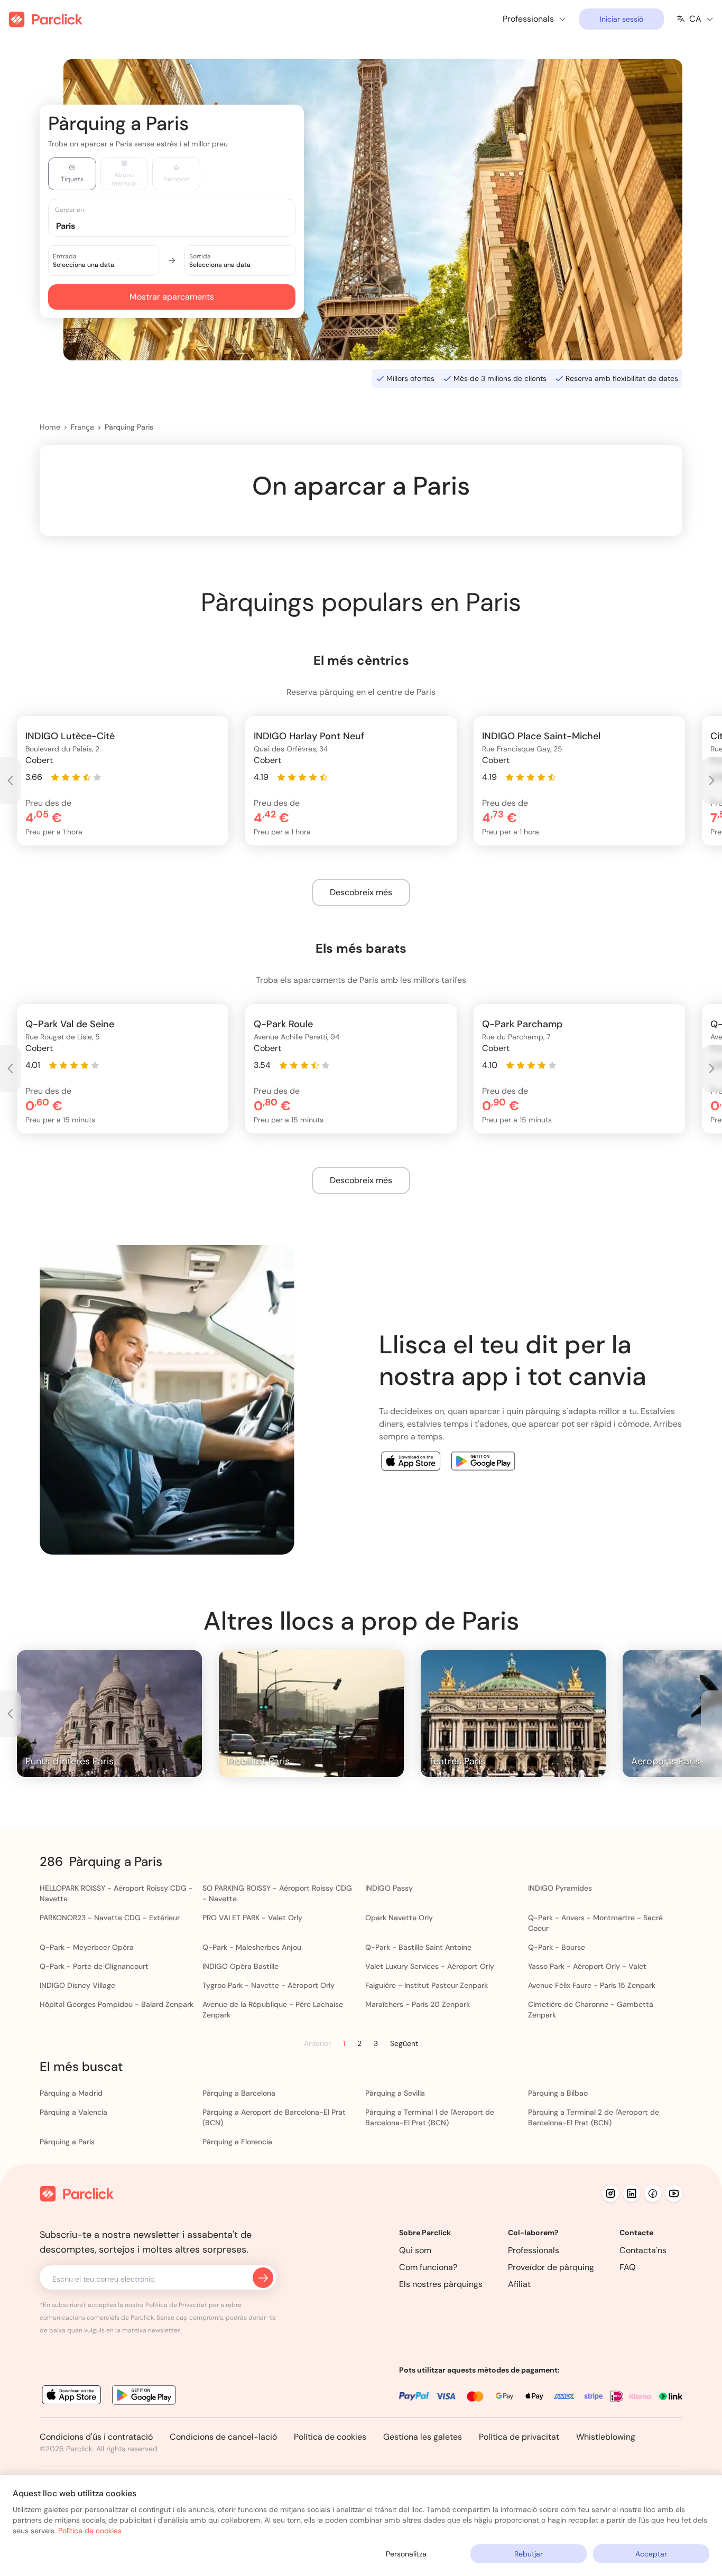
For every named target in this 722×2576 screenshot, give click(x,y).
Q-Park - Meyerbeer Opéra (87, 1947)
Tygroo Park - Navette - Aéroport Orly (269, 1985)
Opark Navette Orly (399, 1918)
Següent (404, 2043)
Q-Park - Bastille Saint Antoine (418, 1947)
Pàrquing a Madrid (71, 2093)
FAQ (628, 2267)
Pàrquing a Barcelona (239, 2093)
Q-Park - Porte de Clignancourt (94, 1966)
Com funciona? (428, 2267)
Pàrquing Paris (129, 427)
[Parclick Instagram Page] (610, 2193)
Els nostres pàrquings (441, 2284)
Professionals (534, 2250)
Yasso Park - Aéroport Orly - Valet (587, 1966)
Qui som (415, 2250)
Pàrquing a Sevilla (395, 2093)
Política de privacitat (519, 2437)
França (82, 427)
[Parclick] (46, 19)
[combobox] (182, 225)
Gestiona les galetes (423, 2437)
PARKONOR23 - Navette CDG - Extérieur (110, 1918)
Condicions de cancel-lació (223, 2437)
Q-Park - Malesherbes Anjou (252, 1947)
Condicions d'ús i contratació (96, 2437)
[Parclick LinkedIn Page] (632, 2193)
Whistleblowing (606, 2437)
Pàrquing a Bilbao (558, 2093)
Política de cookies (330, 2437)
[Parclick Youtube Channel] (674, 2193)
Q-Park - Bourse (557, 1947)
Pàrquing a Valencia (73, 2112)
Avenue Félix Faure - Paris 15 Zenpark (592, 1985)
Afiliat (519, 2284)
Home (50, 427)
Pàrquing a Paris (67, 2142)
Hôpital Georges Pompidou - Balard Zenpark (117, 2004)
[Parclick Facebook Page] (653, 2193)
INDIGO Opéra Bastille (240, 1966)
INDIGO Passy (389, 1888)
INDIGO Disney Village (77, 1985)
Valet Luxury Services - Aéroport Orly (430, 1966)
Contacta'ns (643, 2250)
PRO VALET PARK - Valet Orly (252, 1918)
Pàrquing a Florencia (237, 2142)
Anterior (317, 2044)
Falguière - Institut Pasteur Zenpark (427, 1985)
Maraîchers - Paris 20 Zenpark (418, 2004)
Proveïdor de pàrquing (551, 2267)
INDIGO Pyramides (560, 1888)
